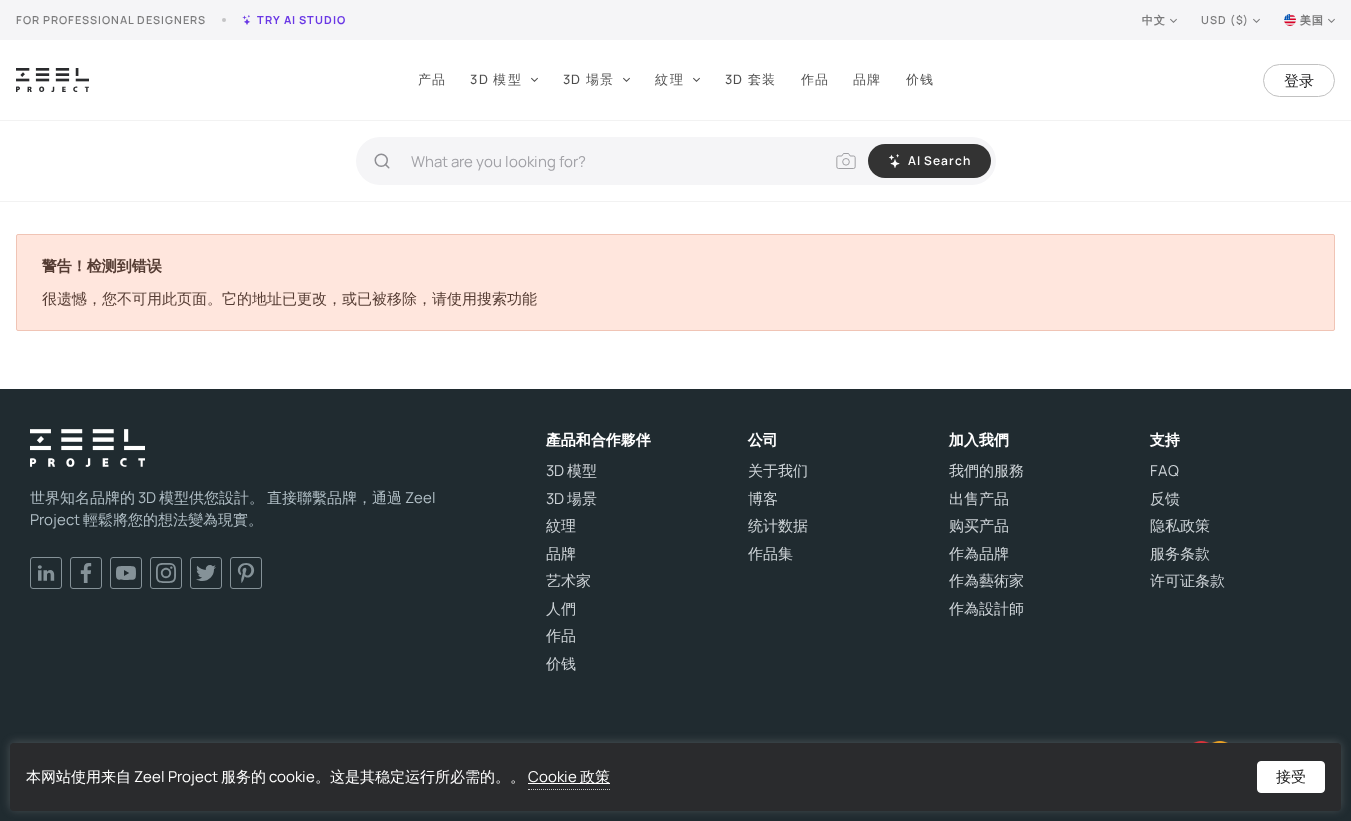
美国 (1312, 19)
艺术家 (568, 581)
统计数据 (778, 526)
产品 (432, 79)
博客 (763, 499)
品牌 (867, 79)
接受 (1291, 776)
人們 (561, 609)
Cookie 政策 (569, 776)
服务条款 (1180, 554)
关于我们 (778, 471)
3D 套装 (751, 79)
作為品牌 (979, 554)
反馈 (1165, 499)
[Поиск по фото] (846, 161)
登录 (1299, 80)
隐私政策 (1180, 526)
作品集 (770, 554)
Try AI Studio (301, 19)
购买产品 (979, 526)
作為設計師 (986, 609)
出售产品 (979, 499)
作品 (815, 79)
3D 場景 (589, 79)
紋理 (669, 79)
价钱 (920, 79)
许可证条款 (1187, 581)
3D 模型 (496, 79)
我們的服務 (986, 471)
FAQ (1164, 471)
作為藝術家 (986, 581)
